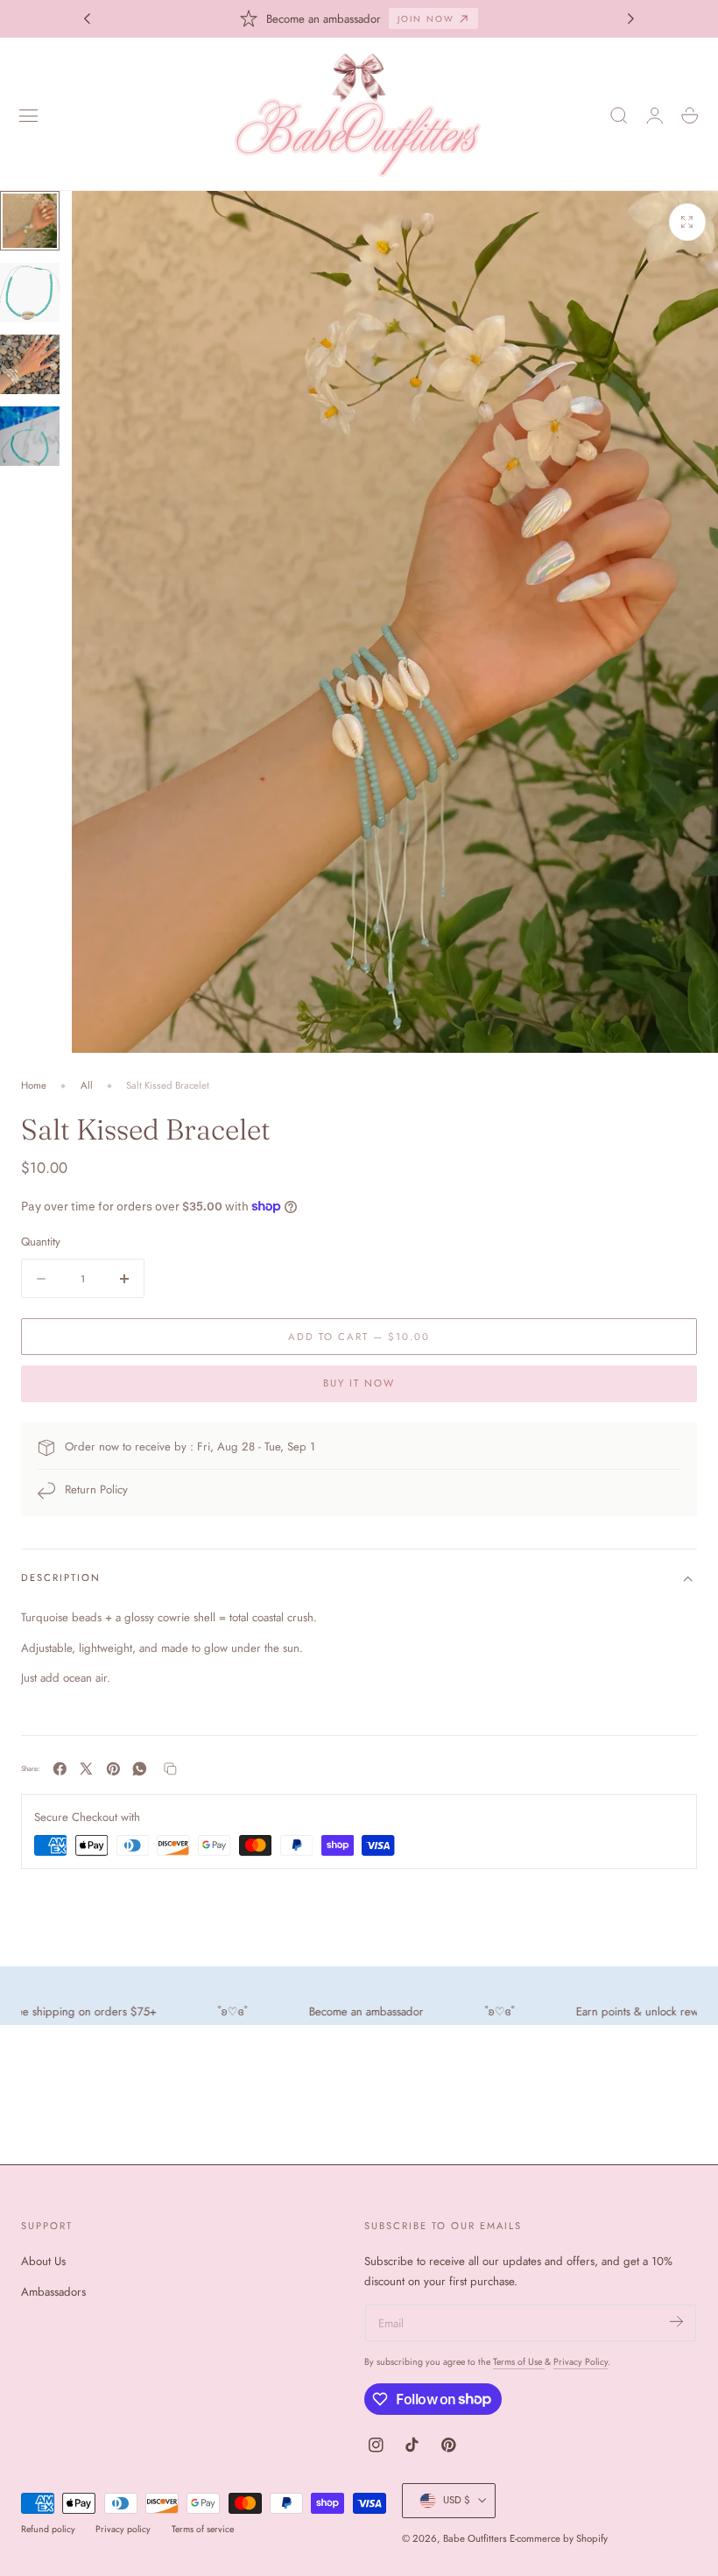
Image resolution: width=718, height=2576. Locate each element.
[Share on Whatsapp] (140, 1769)
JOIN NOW (426, 19)
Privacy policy (123, 2529)
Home (34, 1085)
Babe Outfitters (475, 2538)
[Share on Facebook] (60, 1769)
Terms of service (203, 2529)
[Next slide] (631, 18)
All (87, 1085)
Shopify (592, 2538)
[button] (29, 116)
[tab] (30, 221)
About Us (43, 2261)
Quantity (41, 1242)
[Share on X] (86, 1769)
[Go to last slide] (87, 18)
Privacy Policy (581, 2362)
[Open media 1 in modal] (687, 222)
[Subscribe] (676, 2322)
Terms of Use (519, 2362)
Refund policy (48, 2529)
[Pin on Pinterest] (113, 1769)
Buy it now (359, 1383)
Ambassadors (53, 2292)
